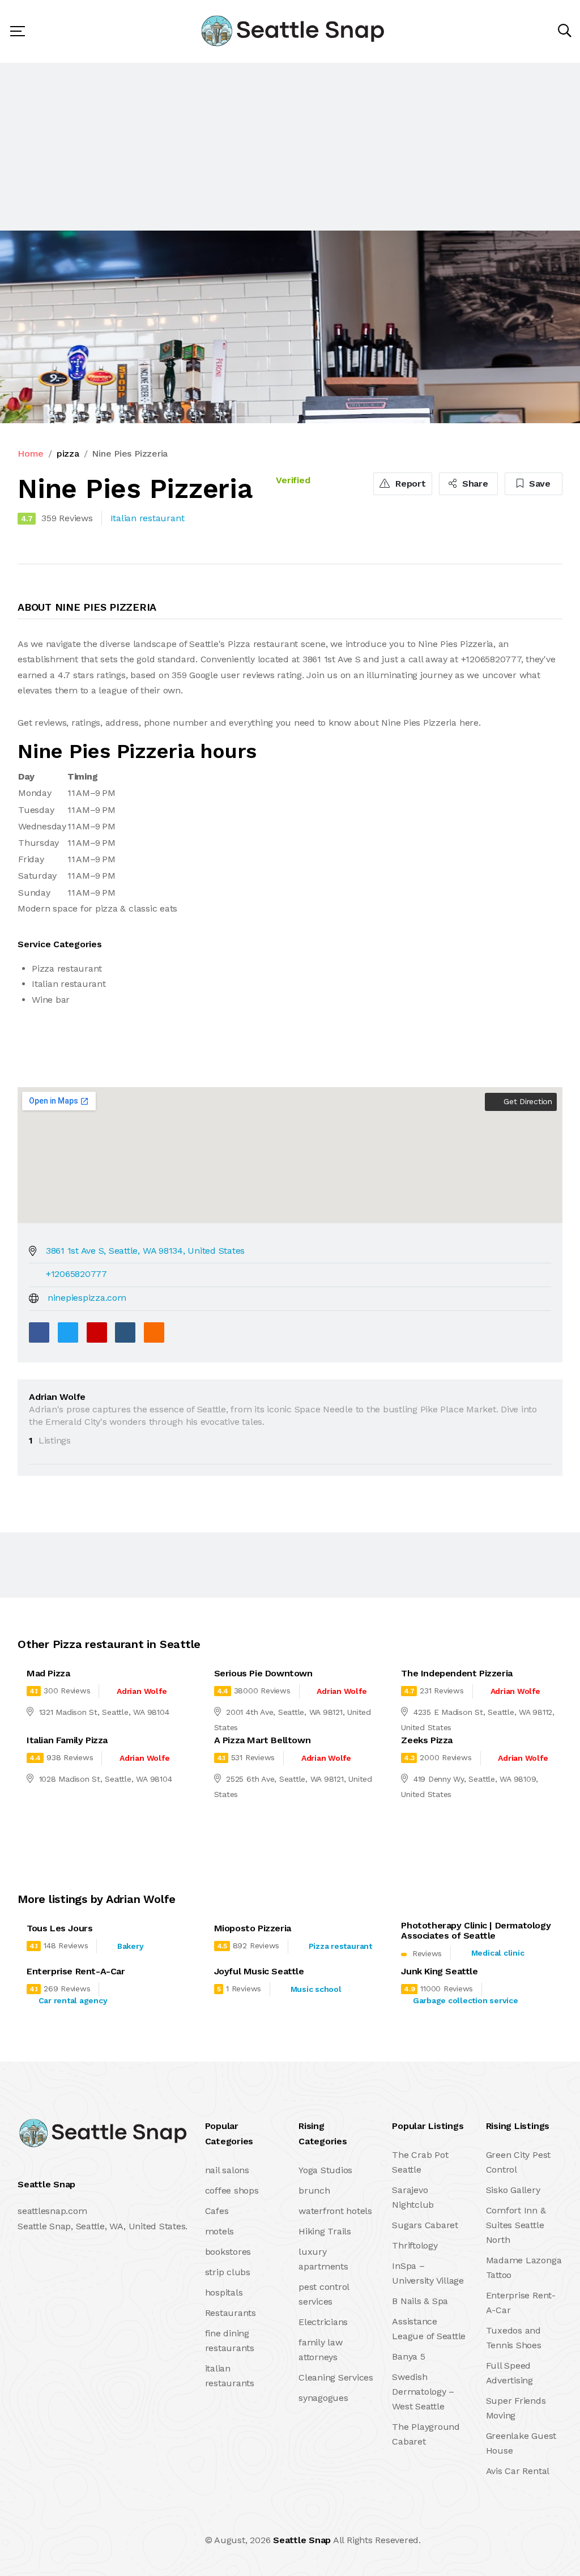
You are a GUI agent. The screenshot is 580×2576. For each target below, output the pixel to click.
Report (409, 484)
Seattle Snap (302, 2540)
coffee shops (232, 2190)
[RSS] (154, 1332)
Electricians (323, 2322)
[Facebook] (39, 1332)
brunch (314, 2190)
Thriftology (415, 2245)
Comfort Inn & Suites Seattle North (516, 2225)
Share (474, 484)
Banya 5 (408, 2356)
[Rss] (118, 2540)
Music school (316, 1989)
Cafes (217, 2211)
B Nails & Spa (420, 2301)
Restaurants (231, 2313)
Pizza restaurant (340, 1946)
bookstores (228, 2252)
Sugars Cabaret (425, 2225)
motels (220, 2231)
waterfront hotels (335, 2211)
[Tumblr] (125, 1332)
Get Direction (526, 1101)
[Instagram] (93, 2540)
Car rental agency (73, 2000)
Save (538, 484)
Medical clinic (498, 1953)
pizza (68, 454)
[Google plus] (97, 1332)
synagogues (323, 2398)
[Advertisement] (290, 147)
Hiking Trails (325, 2231)
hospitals (224, 2292)
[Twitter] (68, 1332)
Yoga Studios (325, 2170)
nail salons (227, 2170)
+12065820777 (76, 1274)
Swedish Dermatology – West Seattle (423, 2392)
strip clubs (228, 2272)
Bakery (131, 1946)
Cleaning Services (336, 2377)
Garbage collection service (466, 2000)
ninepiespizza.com (87, 1298)
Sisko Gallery (513, 2190)
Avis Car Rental (518, 2471)
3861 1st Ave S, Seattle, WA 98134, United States (145, 1251)
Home (31, 454)
